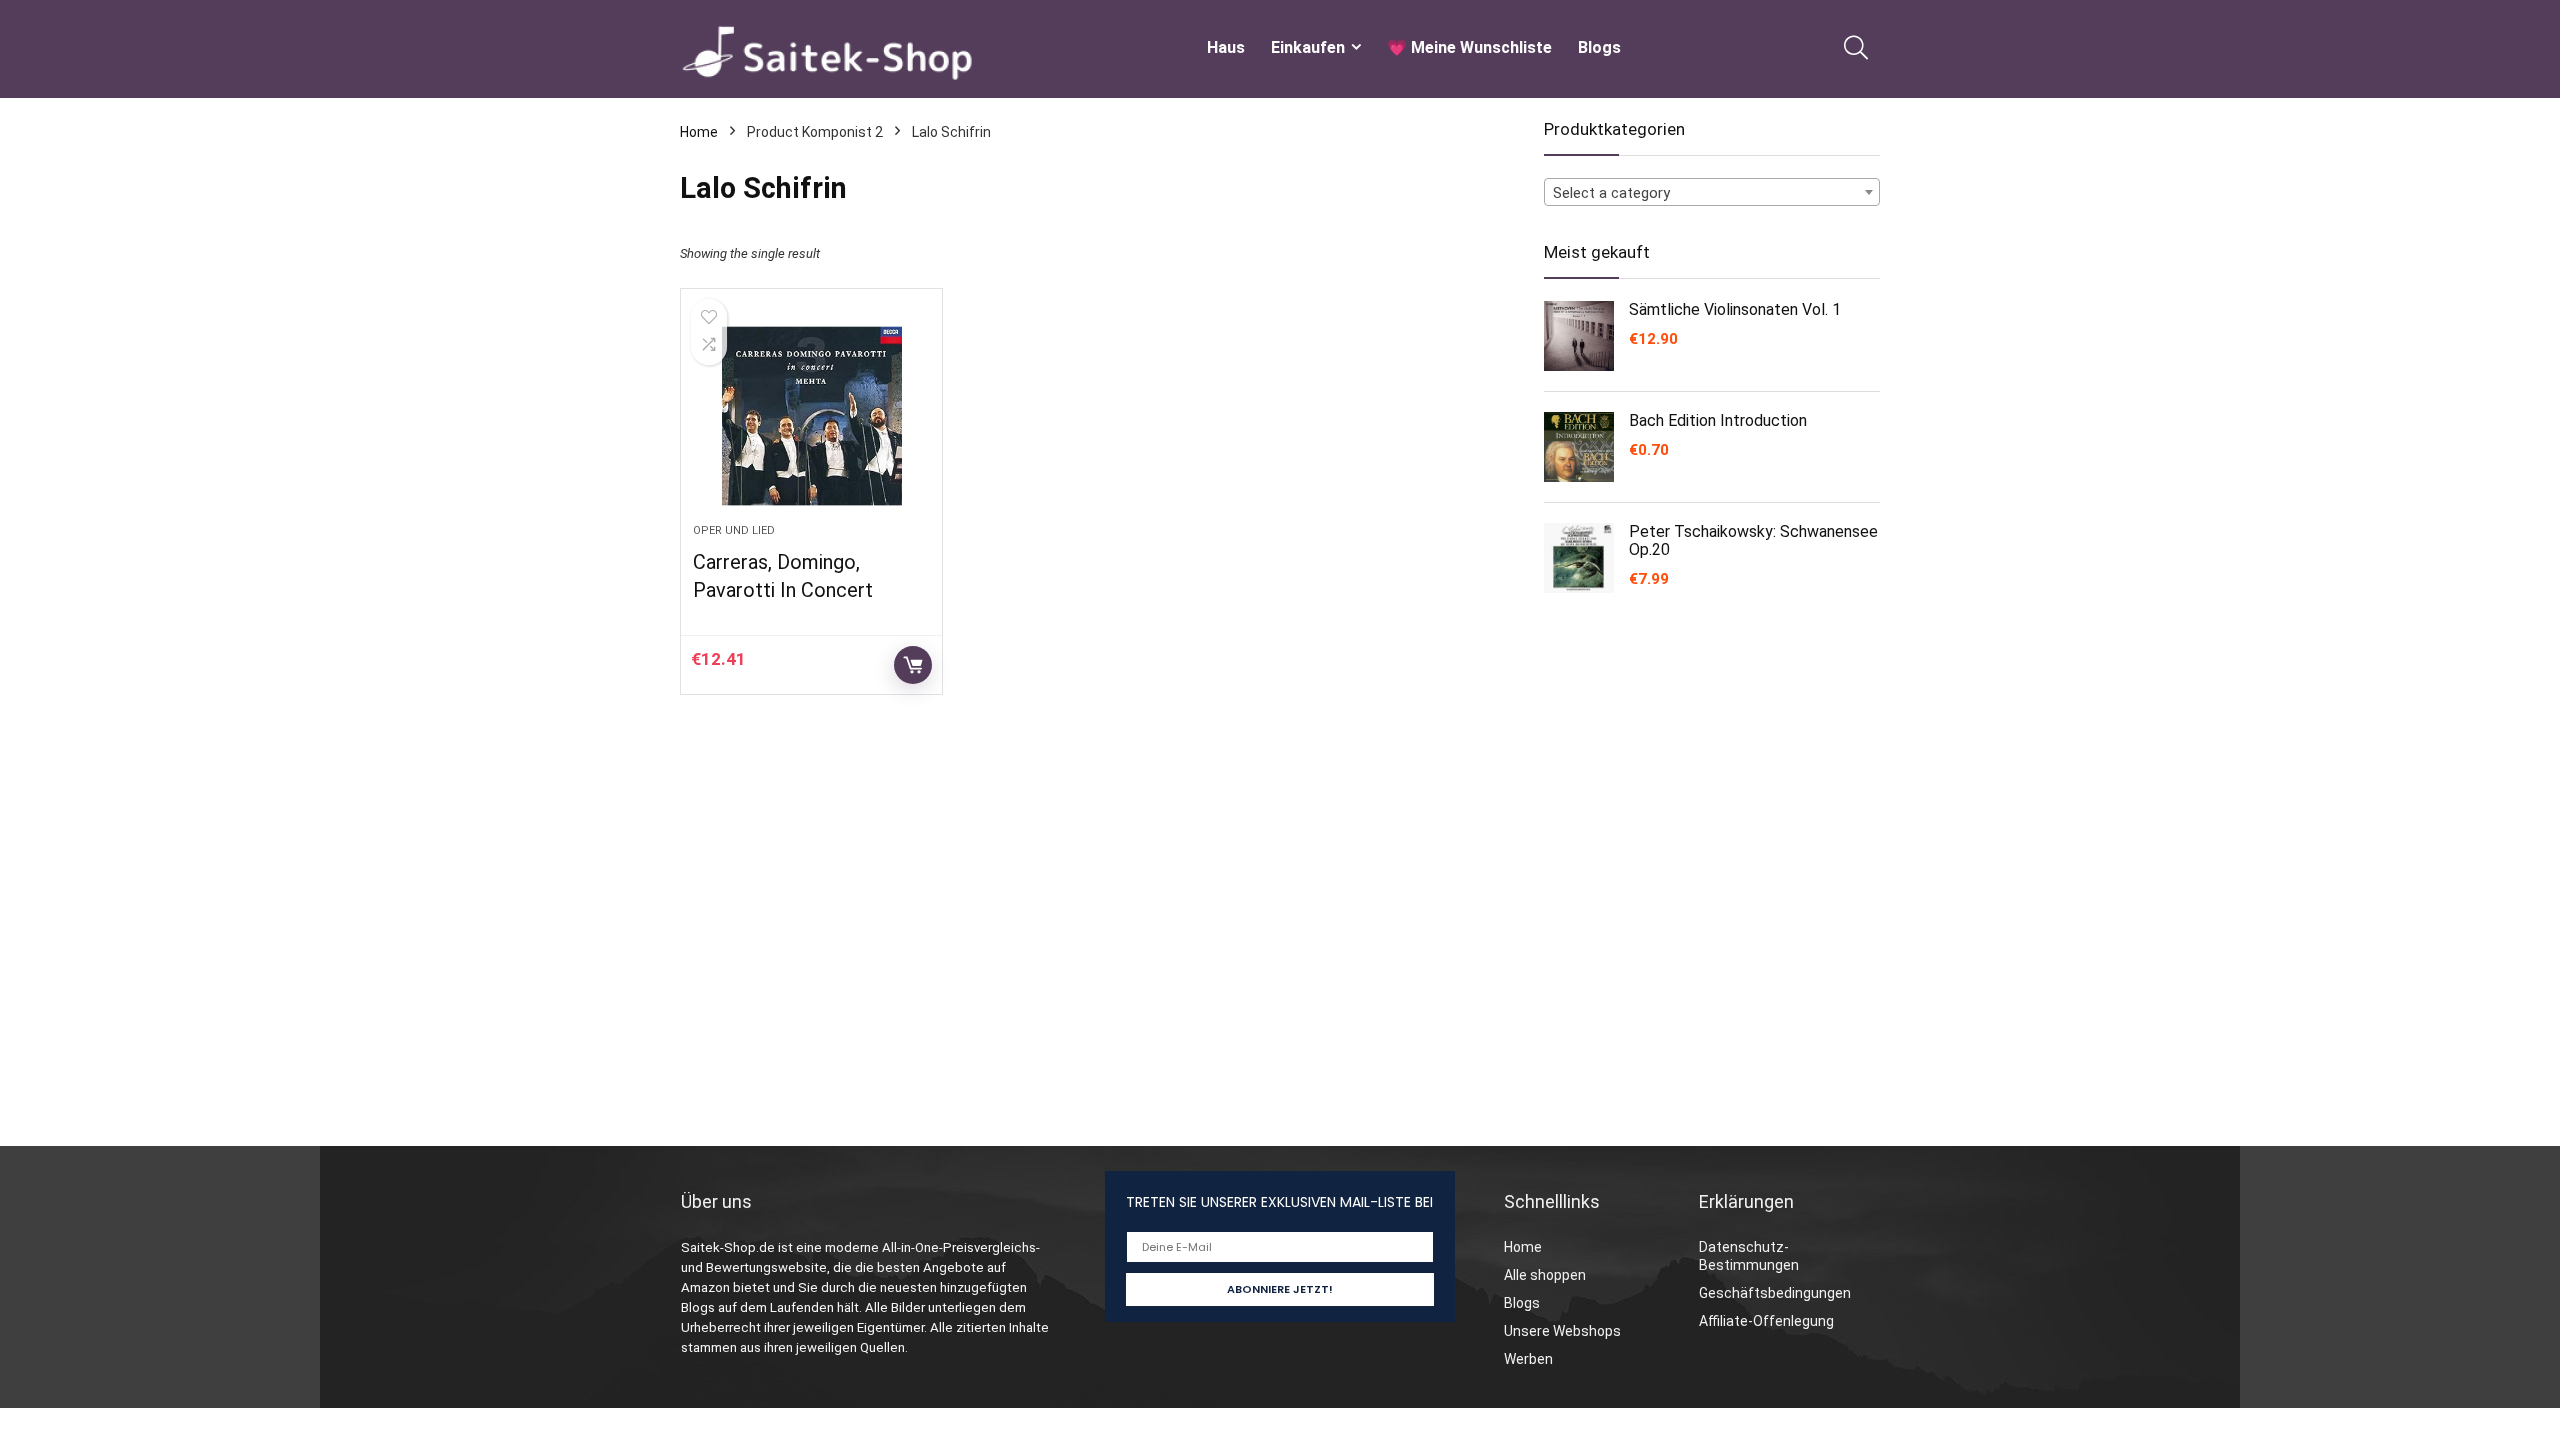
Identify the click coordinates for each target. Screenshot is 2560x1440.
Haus (1226, 47)
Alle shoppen (1545, 1275)
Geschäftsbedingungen (1775, 1293)
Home (699, 132)
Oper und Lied (734, 530)
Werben (1528, 1359)
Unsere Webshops (1562, 1331)
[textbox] (1712, 193)
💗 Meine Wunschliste (1469, 47)
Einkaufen (1308, 47)
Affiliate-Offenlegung (1766, 1321)
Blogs (1599, 47)
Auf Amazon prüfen (913, 665)
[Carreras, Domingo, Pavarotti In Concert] (811, 416)
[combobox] (1712, 192)
